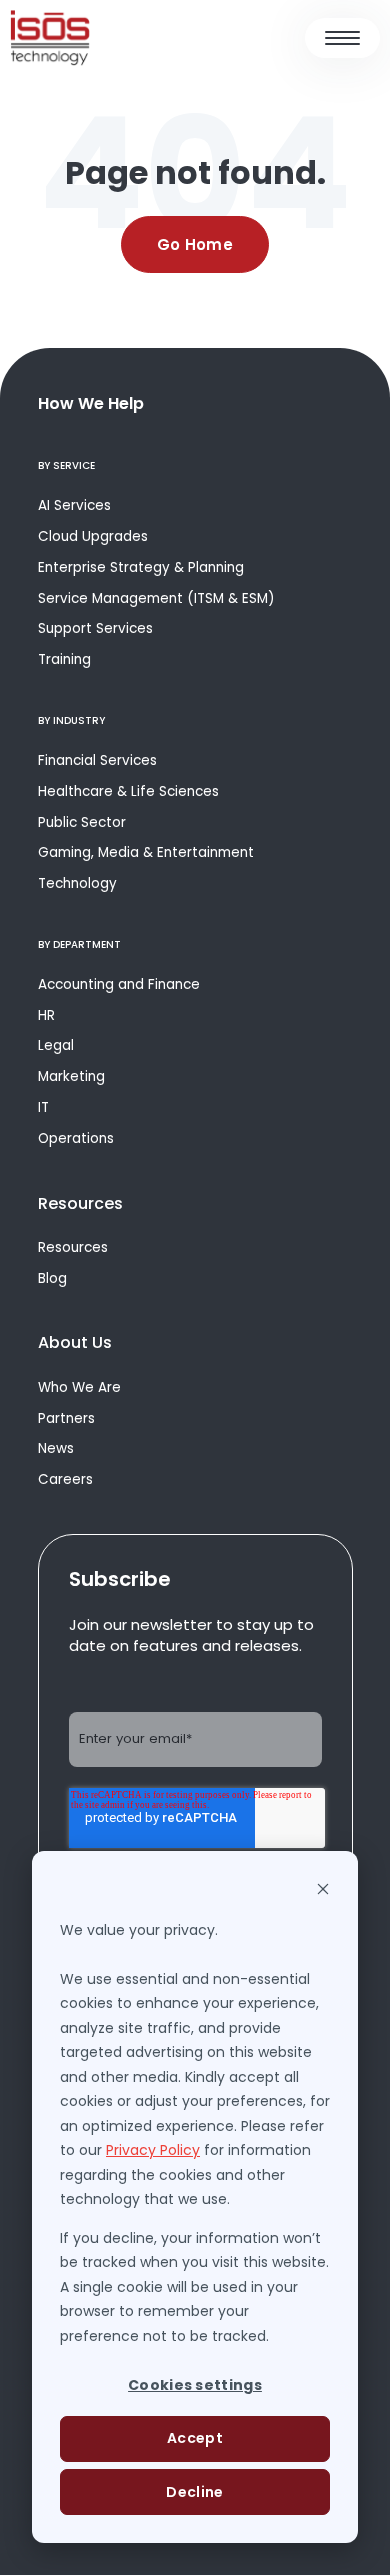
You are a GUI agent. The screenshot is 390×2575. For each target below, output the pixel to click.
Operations (76, 1138)
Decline (194, 2492)
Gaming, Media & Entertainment (146, 852)
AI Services (74, 505)
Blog (52, 1278)
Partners (66, 1418)
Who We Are (79, 1387)
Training (64, 659)
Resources (73, 1247)
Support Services (95, 628)
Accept (195, 2438)
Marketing (71, 1076)
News (56, 1448)
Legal (56, 1045)
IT (43, 1107)
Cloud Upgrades (93, 536)
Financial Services (97, 760)
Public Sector (82, 822)
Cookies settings (195, 2385)
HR (46, 1015)
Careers (65, 1479)
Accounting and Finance (119, 984)
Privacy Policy (153, 2150)
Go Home (195, 244)
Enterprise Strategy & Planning (141, 567)
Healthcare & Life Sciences (128, 791)
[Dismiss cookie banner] (323, 1891)
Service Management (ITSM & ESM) (156, 598)
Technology (77, 883)
